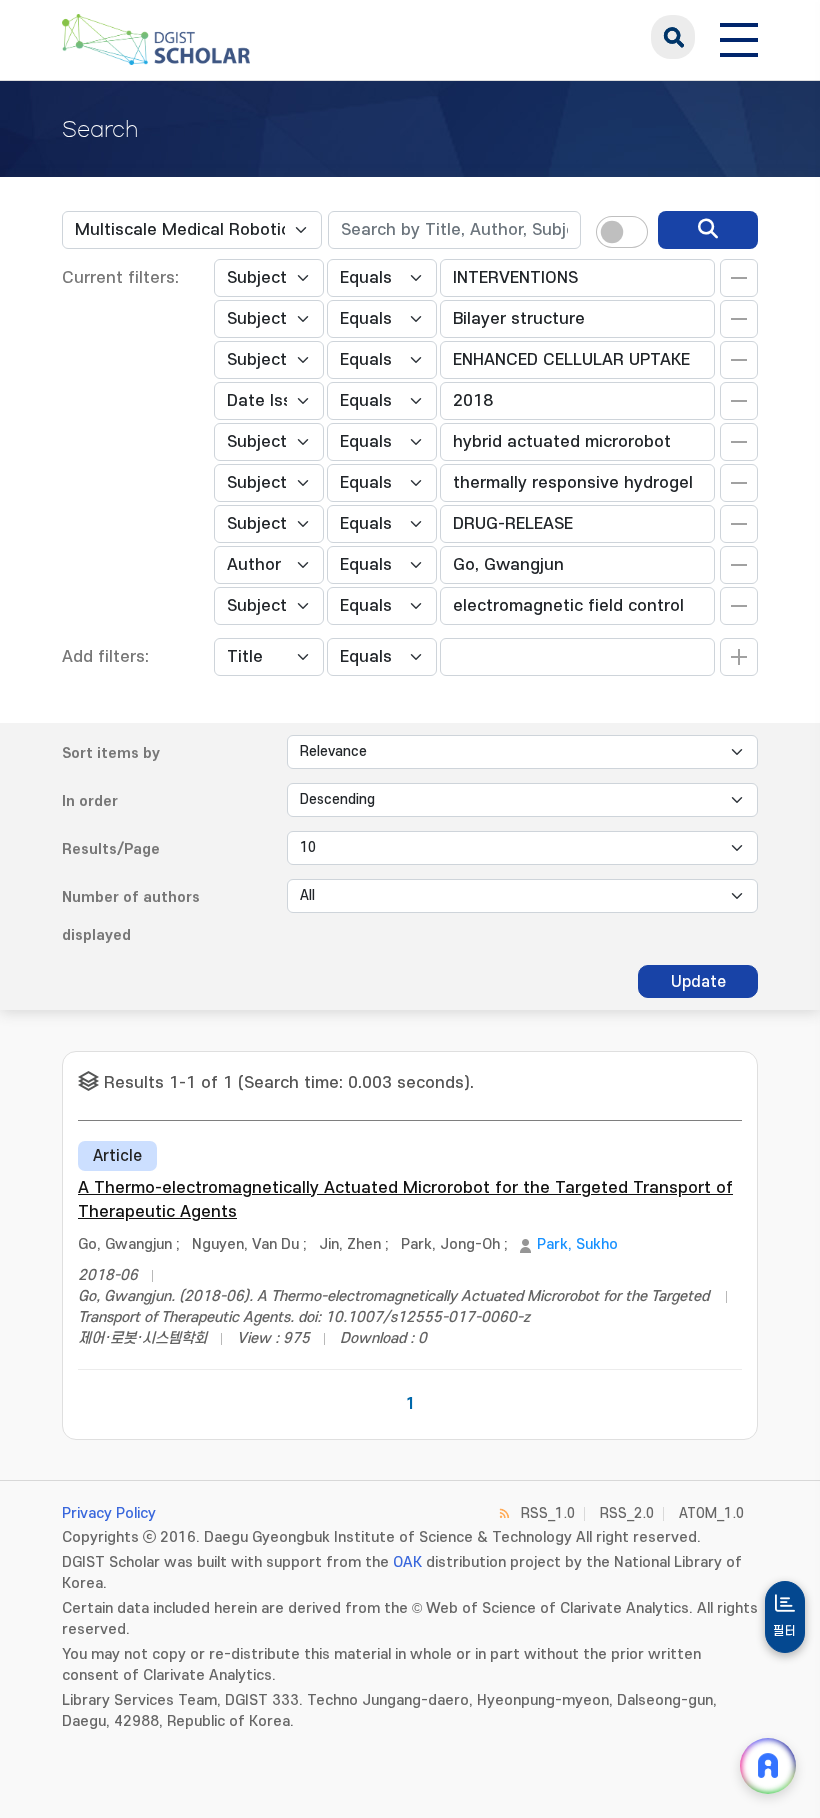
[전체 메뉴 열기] (739, 37)
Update (698, 982)
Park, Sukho (577, 1244)
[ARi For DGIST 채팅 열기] (768, 1766)
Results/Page (111, 849)
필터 (785, 1631)
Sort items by (111, 753)
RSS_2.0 (627, 1513)
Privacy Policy (109, 1513)
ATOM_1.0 (711, 1513)
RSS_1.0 (548, 1513)
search (673, 37)
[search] (708, 230)
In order (90, 801)
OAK (407, 1562)
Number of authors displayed (131, 916)
